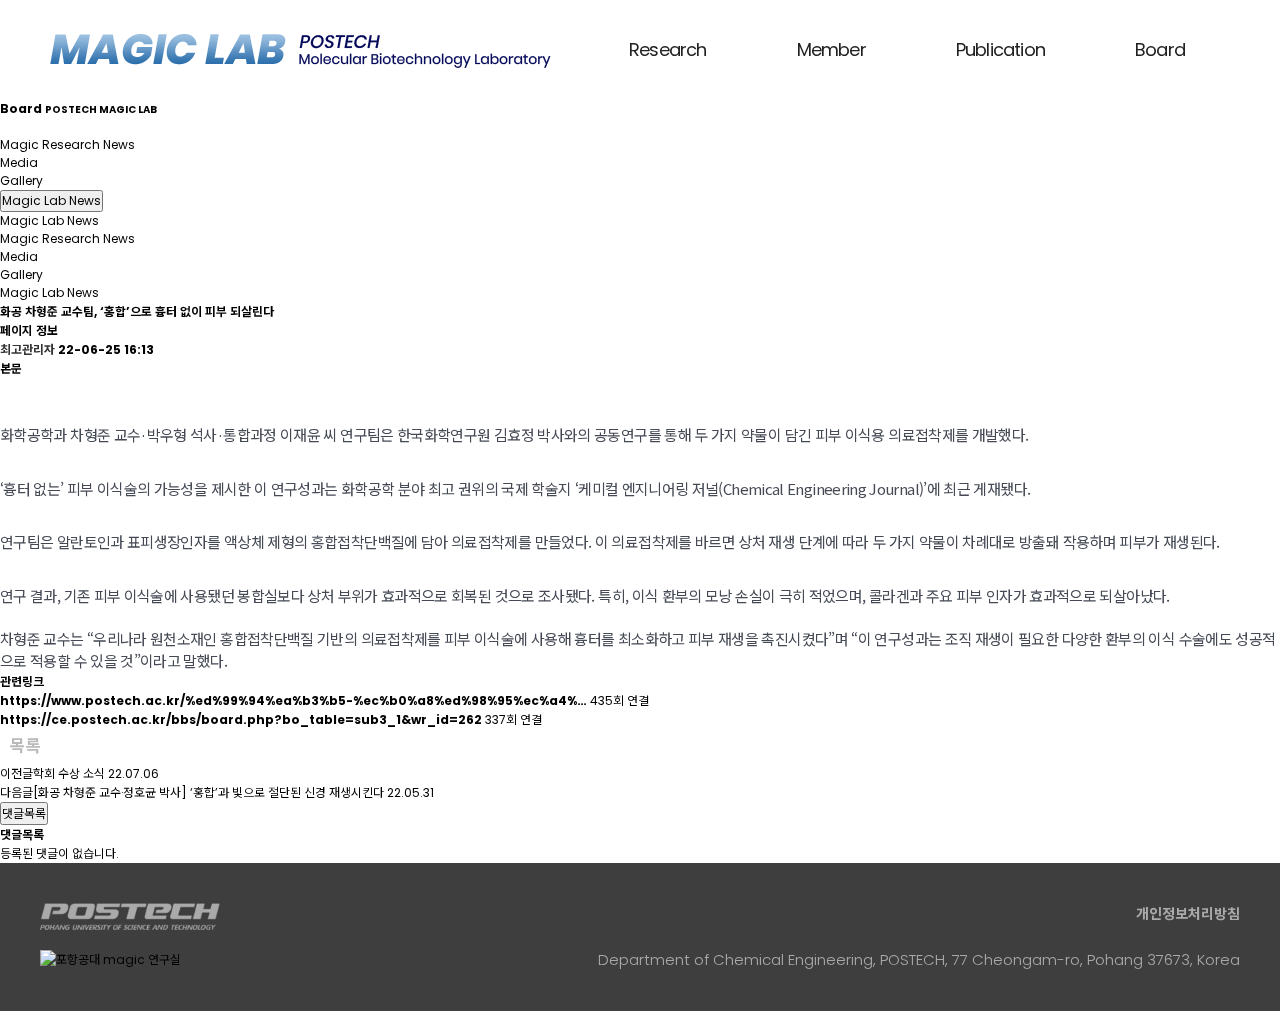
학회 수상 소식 (69, 773)
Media (19, 162)
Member (831, 49)
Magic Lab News (49, 126)
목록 (25, 746)
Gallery (21, 180)
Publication (1000, 49)
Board (1160, 49)
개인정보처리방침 (1188, 914)
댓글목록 (24, 813)
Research (668, 49)
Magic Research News (67, 144)
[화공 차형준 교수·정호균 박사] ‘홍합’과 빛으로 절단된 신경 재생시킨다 (208, 792)
